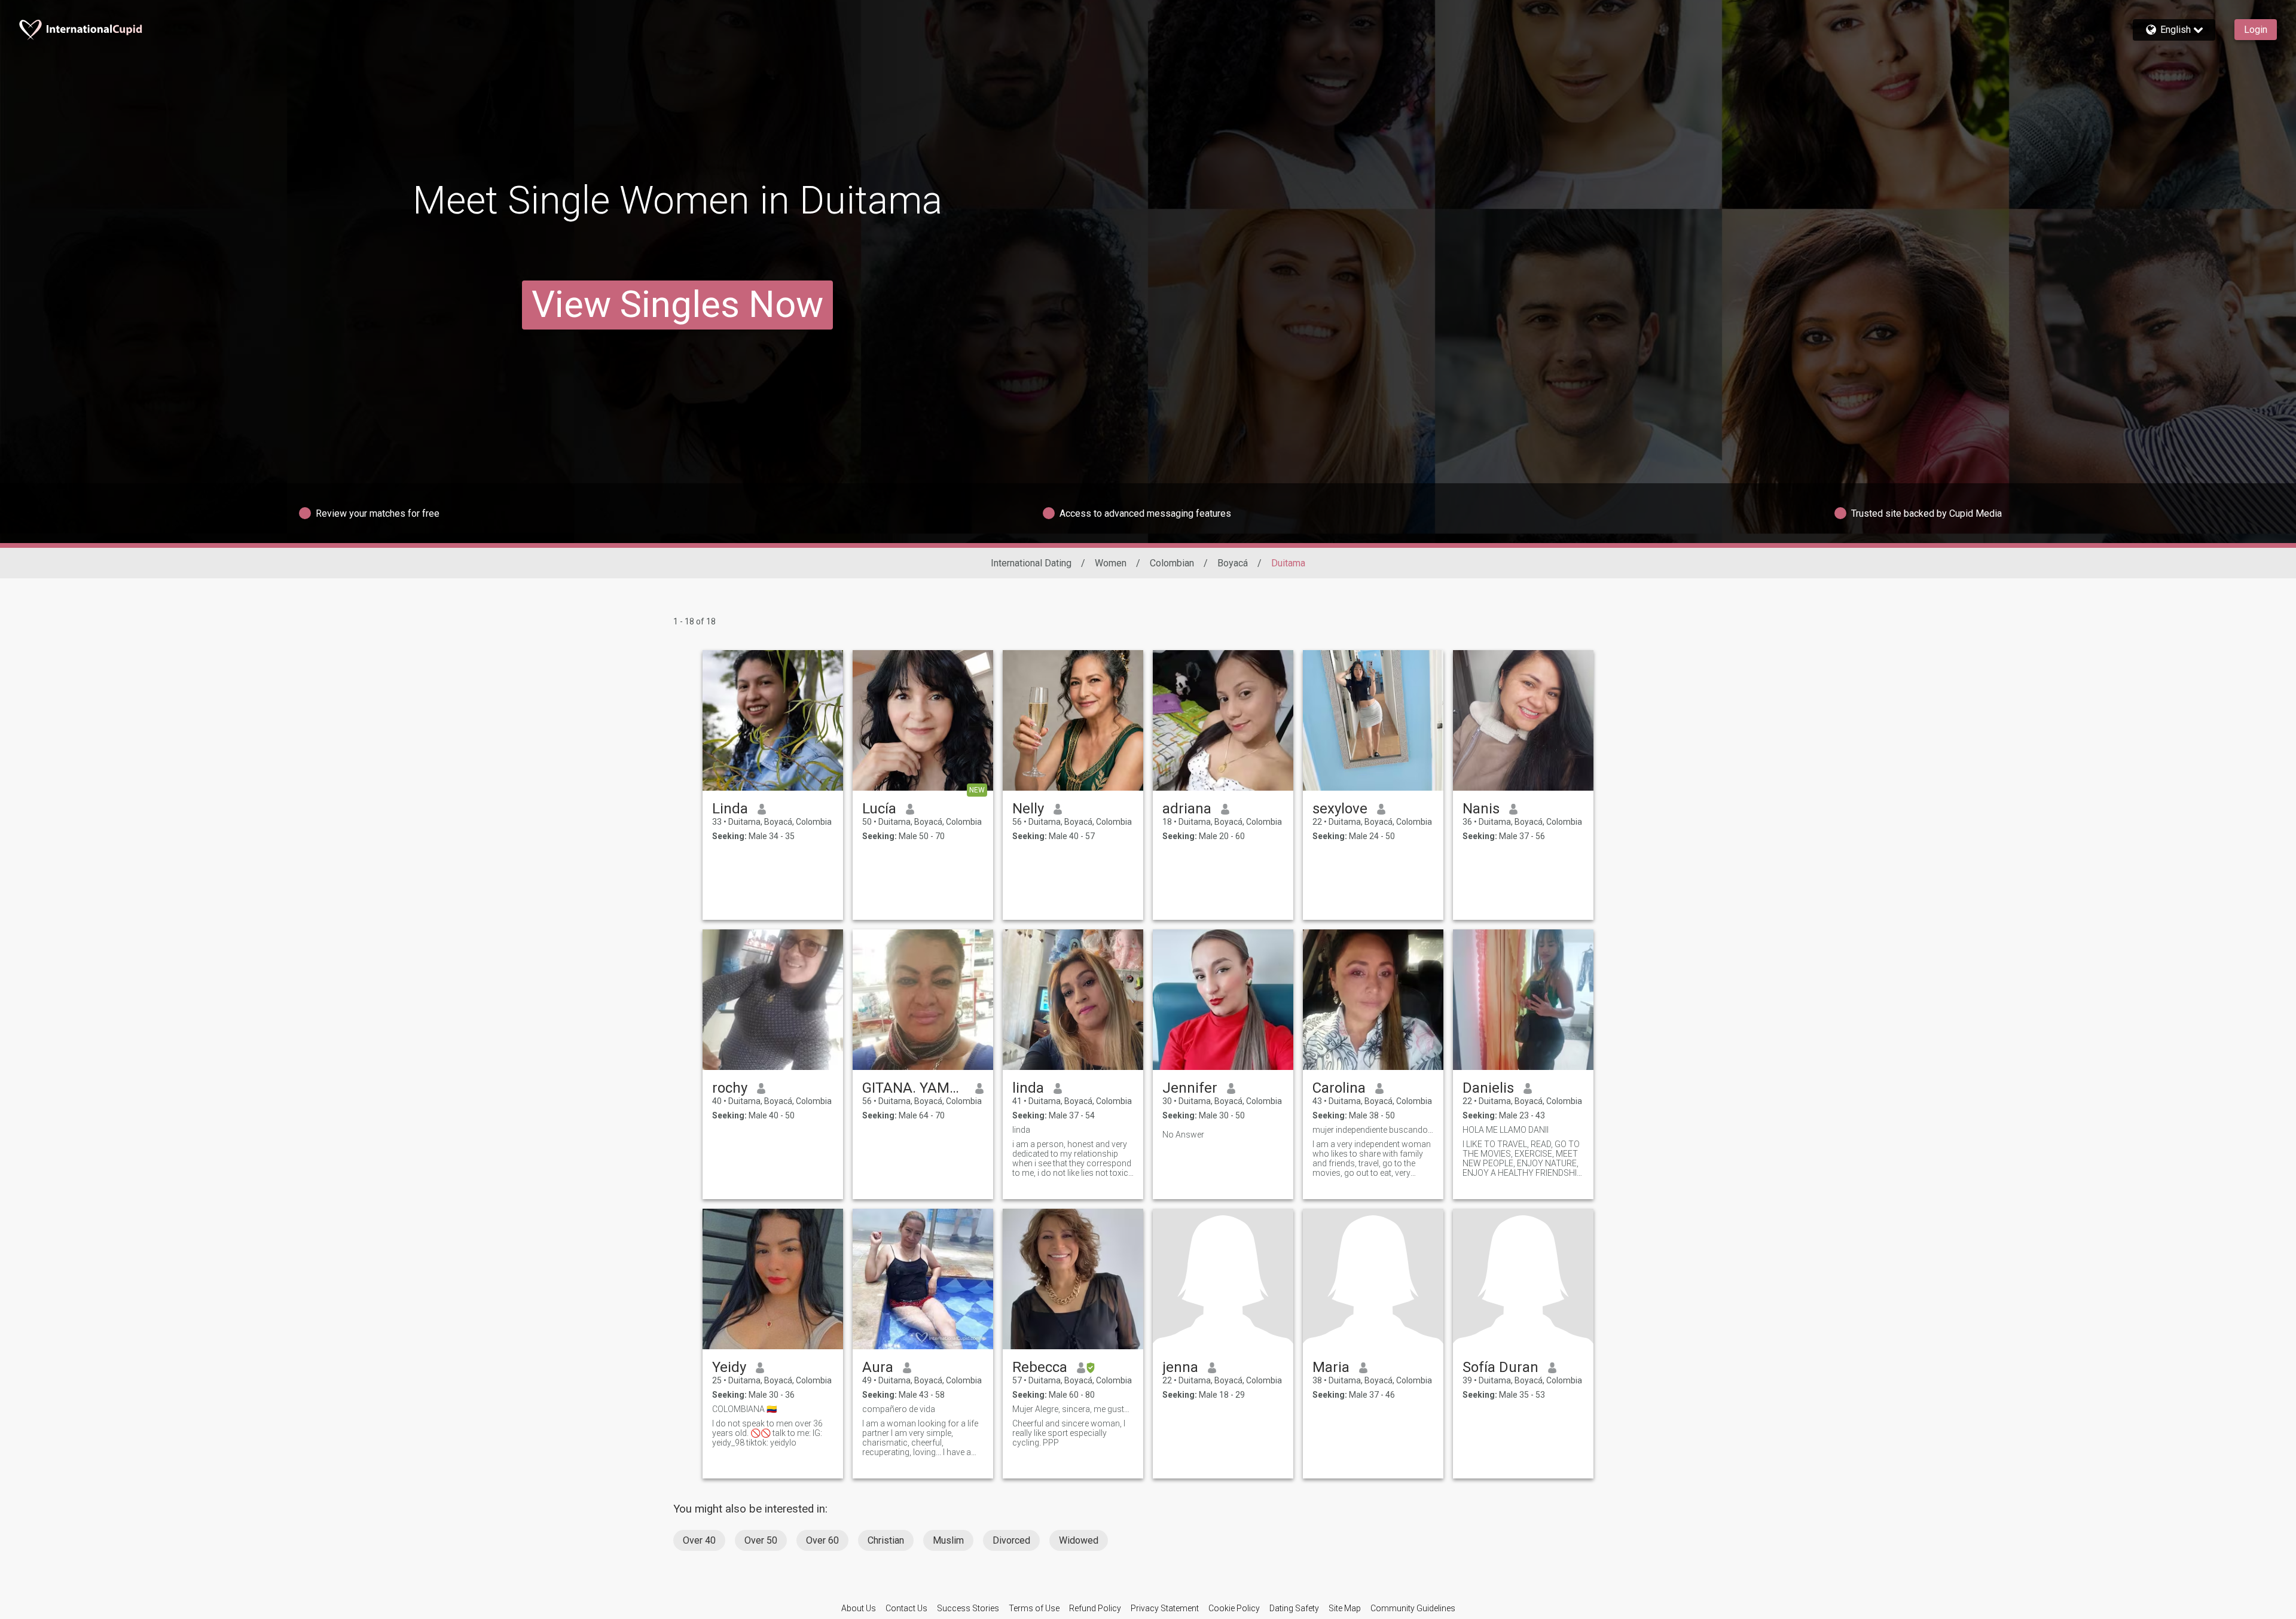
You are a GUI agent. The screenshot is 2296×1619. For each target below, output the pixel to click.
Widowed (1079, 1540)
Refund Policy (1095, 1608)
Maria (1331, 1367)
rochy (730, 1088)
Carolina (1339, 1088)
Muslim (948, 1540)
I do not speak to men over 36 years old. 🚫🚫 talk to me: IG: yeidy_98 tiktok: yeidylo (767, 1433)
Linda (730, 809)
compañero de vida (899, 1409)
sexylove (1340, 809)
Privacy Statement (1165, 1608)
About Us (859, 1608)
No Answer (1183, 1135)
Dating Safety (1294, 1608)
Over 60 (822, 1540)
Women (1111, 563)
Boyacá (1233, 563)
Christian (886, 1540)
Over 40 (699, 1540)
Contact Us (906, 1608)
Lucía (879, 809)
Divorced (1011, 1540)
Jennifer (1190, 1088)
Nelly (1028, 809)
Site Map (1345, 1608)
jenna (1180, 1367)
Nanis (1481, 809)
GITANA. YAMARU (914, 1088)
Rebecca (1040, 1367)
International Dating (1031, 563)
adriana (1187, 809)
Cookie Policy (1234, 1608)
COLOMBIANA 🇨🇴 (744, 1409)
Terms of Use (1034, 1608)
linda (1028, 1088)
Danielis (1488, 1088)
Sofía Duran (1500, 1367)
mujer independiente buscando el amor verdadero (1373, 1130)
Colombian (1172, 563)
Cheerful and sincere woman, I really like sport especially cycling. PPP (1069, 1433)
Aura (878, 1367)
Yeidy (729, 1367)
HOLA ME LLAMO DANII (1506, 1130)
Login (2256, 30)
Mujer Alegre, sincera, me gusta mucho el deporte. (1073, 1409)
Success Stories (968, 1608)
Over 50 (761, 1540)
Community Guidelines (1413, 1608)
